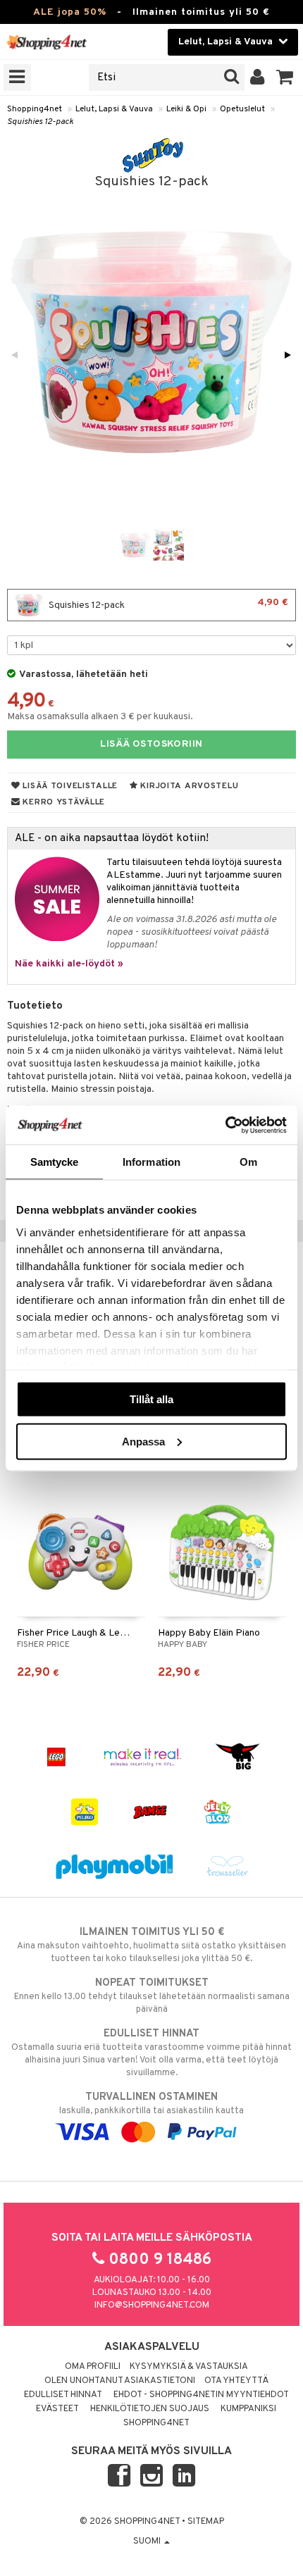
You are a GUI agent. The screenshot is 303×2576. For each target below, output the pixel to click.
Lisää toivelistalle (69, 786)
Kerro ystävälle (63, 802)
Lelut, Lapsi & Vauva (114, 109)
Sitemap (206, 2522)
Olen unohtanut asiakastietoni (120, 2381)
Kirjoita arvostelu (188, 786)
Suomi (148, 2541)
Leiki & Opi (186, 109)
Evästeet (57, 2409)
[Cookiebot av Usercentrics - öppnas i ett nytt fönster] (225, 1125)
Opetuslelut (242, 109)
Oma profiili (93, 2367)
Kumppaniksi (248, 2409)
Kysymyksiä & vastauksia (189, 2367)
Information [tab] (151, 1162)
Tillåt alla (151, 1399)
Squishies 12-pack (40, 122)
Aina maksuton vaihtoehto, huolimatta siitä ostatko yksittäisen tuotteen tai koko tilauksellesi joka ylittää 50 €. (151, 1945)
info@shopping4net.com (152, 2306)
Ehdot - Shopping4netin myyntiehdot (201, 2395)
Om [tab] (248, 1162)
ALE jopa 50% (70, 12)
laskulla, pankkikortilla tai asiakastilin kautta (151, 2104)
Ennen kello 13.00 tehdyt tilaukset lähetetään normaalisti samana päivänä (152, 1996)
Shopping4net (35, 109)
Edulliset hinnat (63, 2395)
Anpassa (143, 1441)
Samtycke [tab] (55, 1162)
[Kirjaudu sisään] (258, 77)
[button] (285, 77)
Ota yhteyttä (236, 2381)
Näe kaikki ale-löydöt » (69, 964)
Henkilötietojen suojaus (150, 2409)
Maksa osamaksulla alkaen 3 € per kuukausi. (100, 717)
